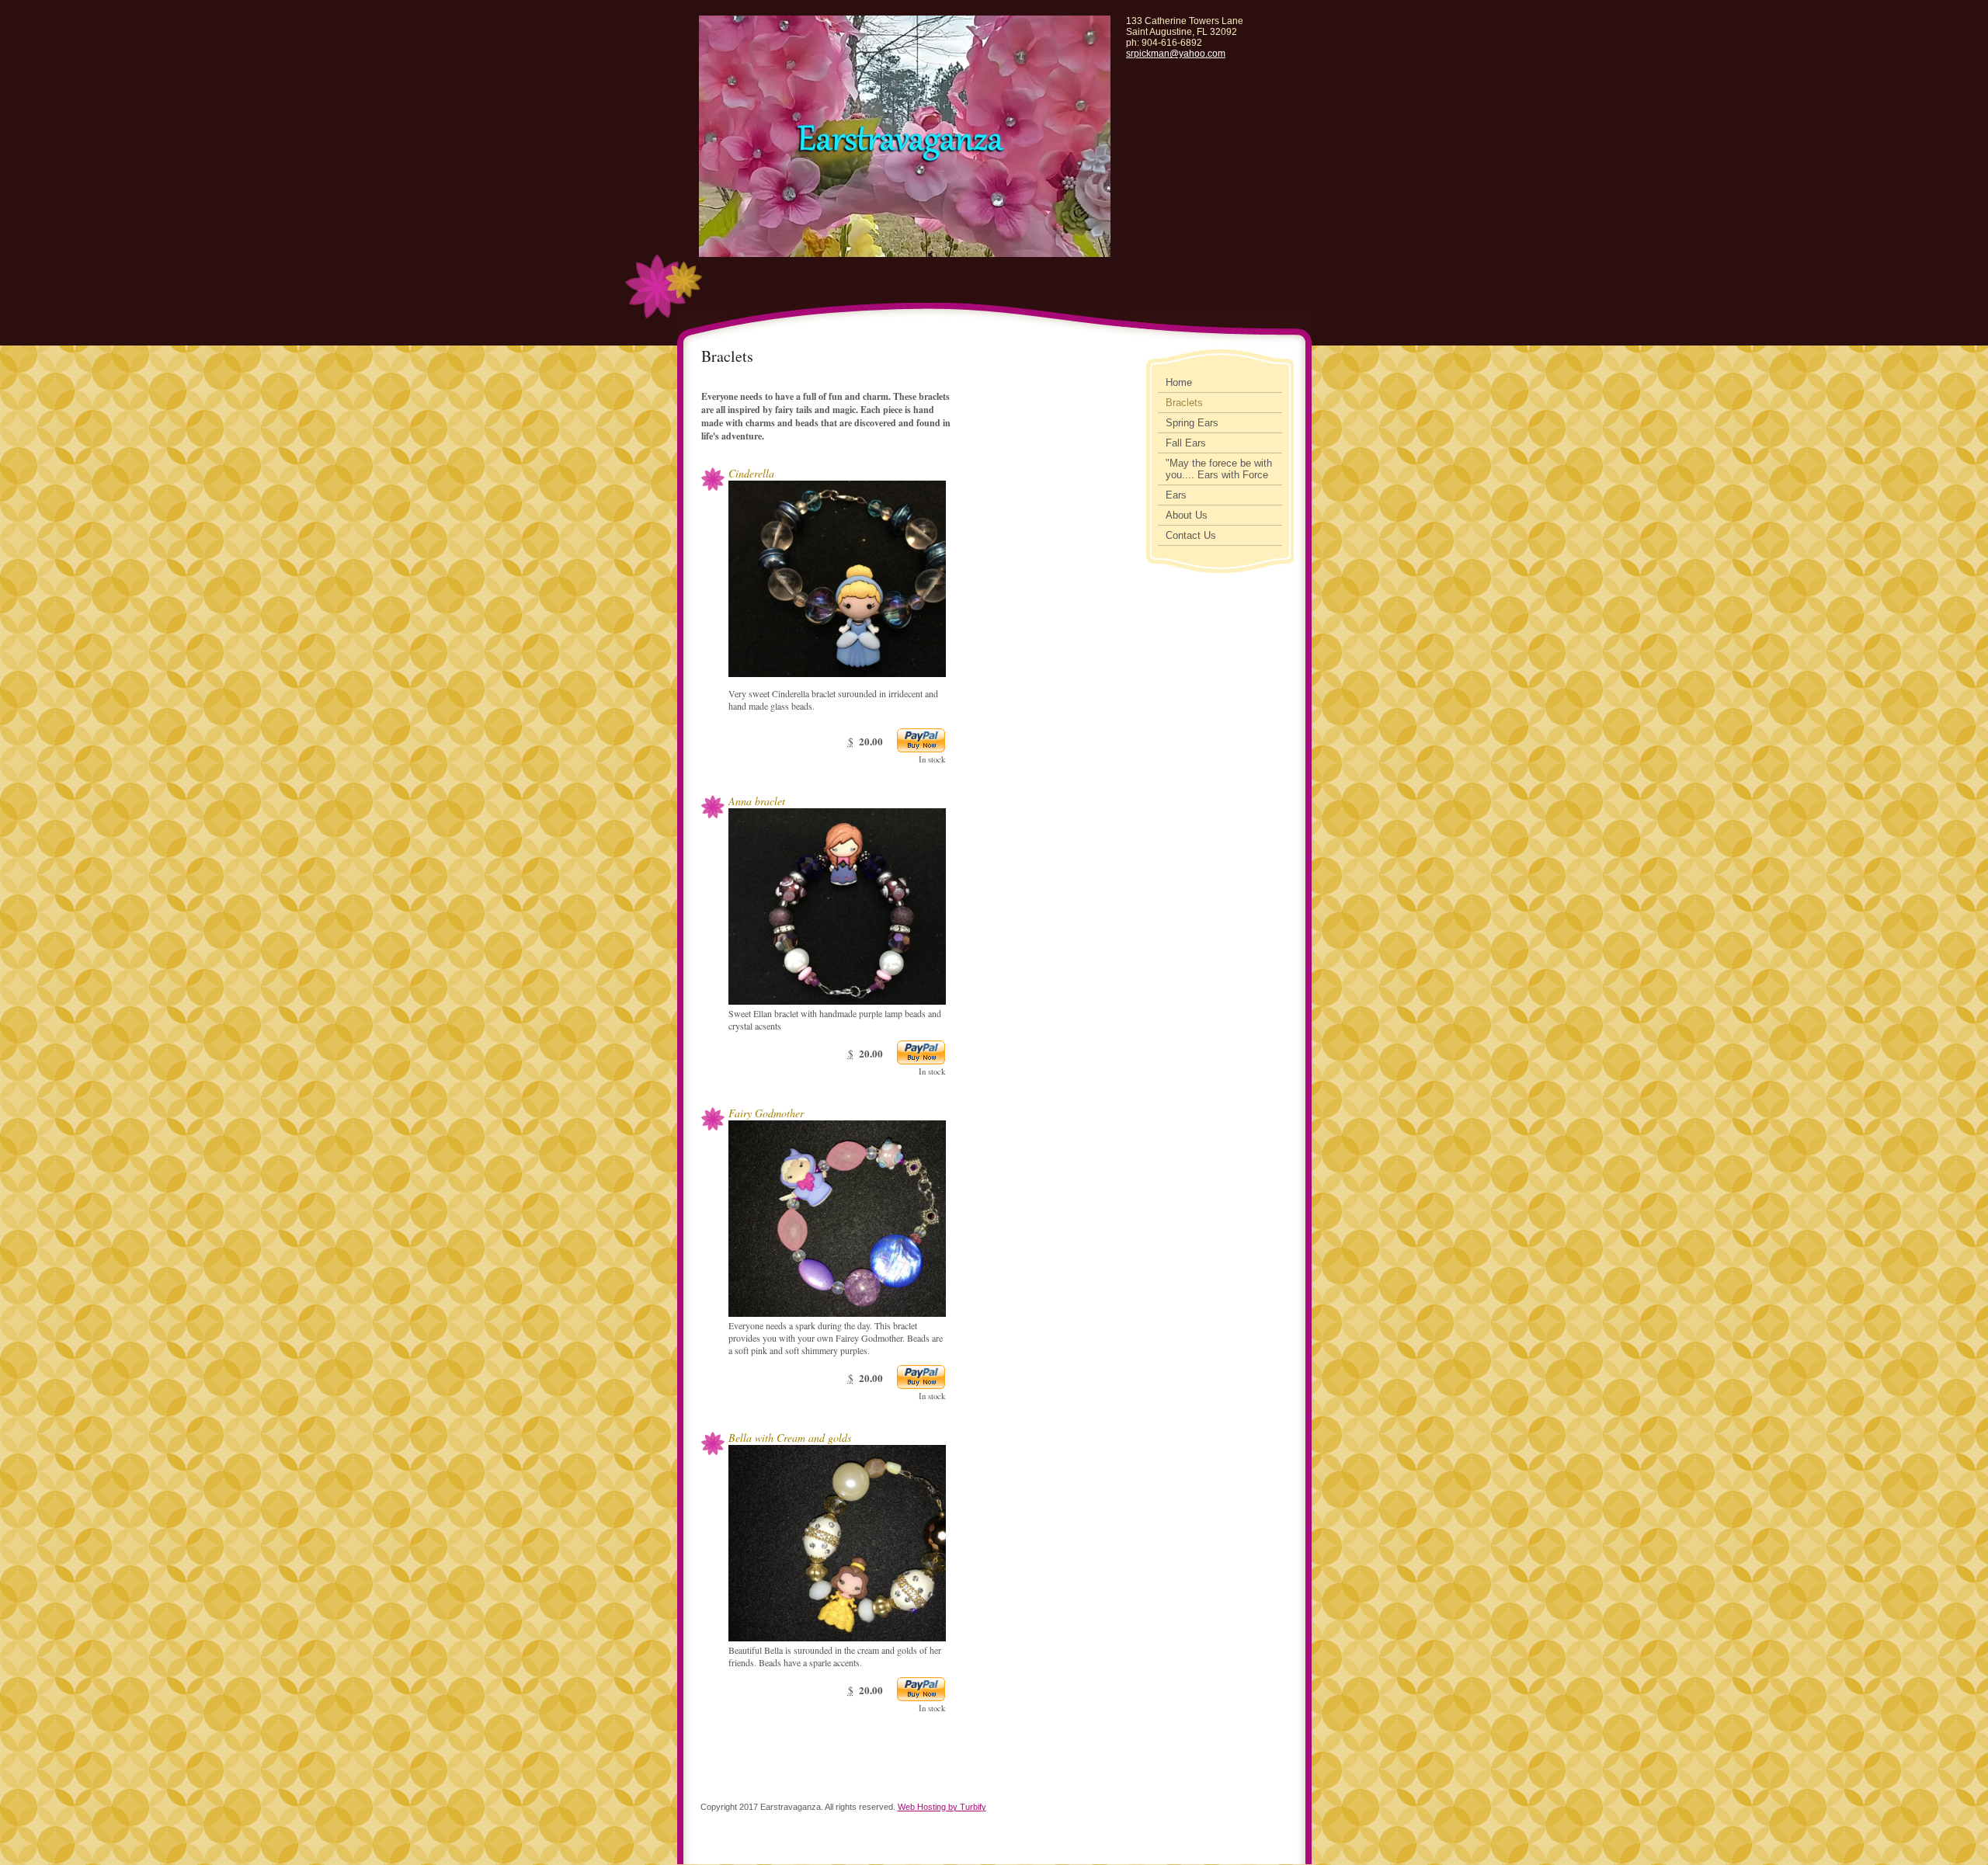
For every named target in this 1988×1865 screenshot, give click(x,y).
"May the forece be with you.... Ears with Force (1219, 469)
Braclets (1184, 403)
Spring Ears (1192, 423)
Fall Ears (1186, 443)
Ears (1176, 495)
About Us (1187, 515)
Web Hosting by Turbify (942, 1807)
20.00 (871, 741)
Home (1179, 382)
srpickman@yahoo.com (1176, 54)
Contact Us (1191, 535)
